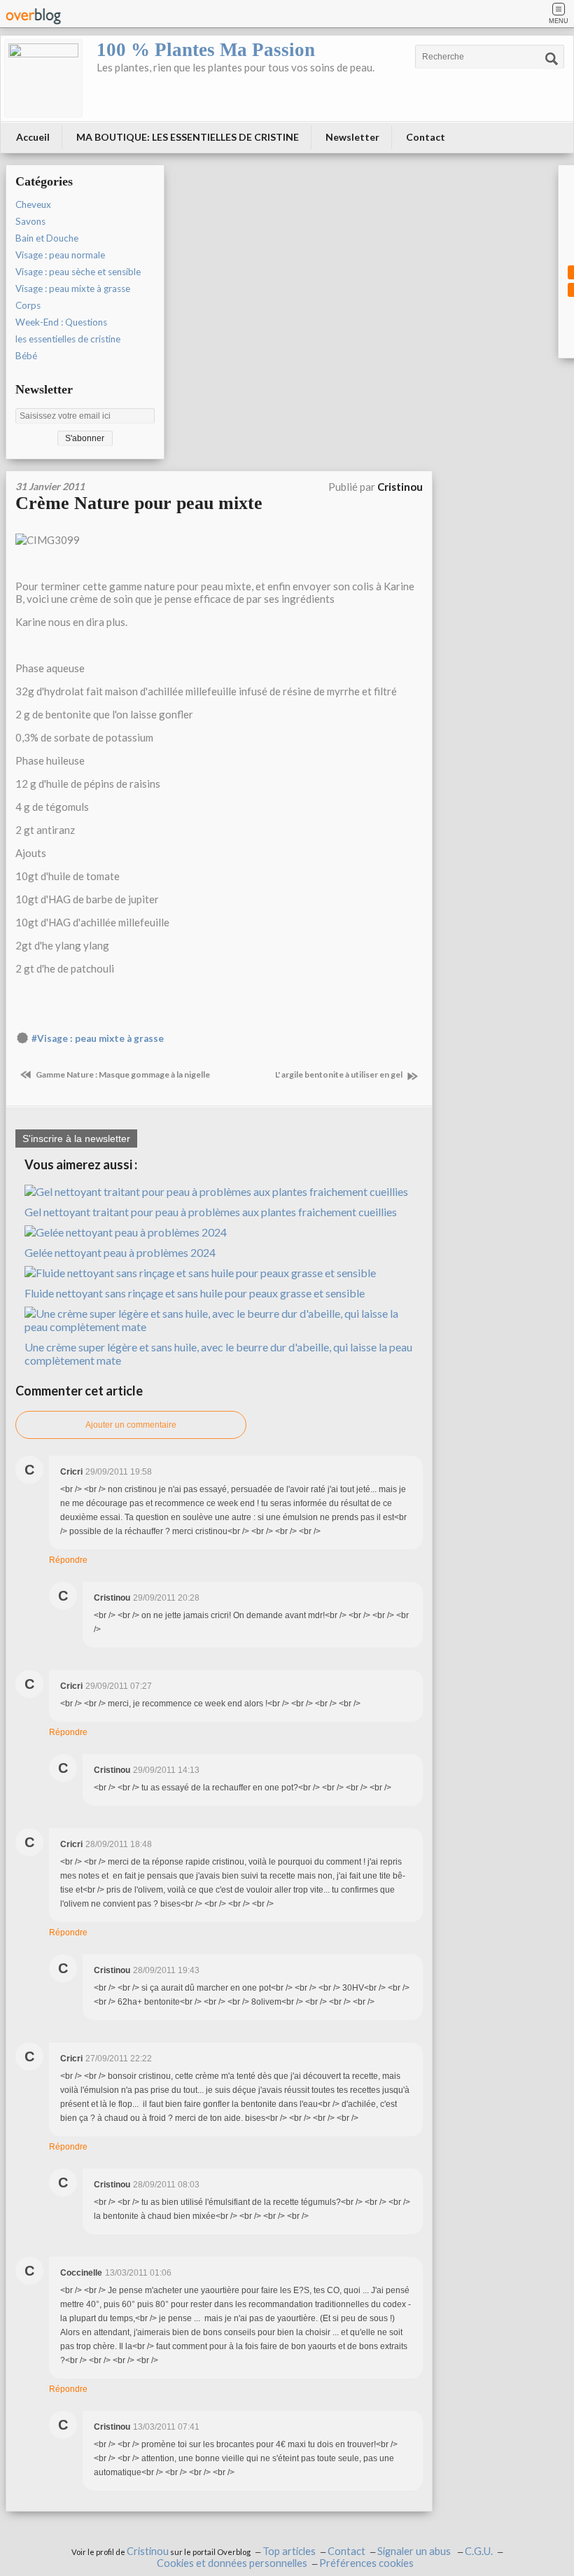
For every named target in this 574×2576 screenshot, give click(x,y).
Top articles (289, 2551)
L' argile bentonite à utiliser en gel (339, 1074)
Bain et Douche (47, 238)
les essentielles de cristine (68, 339)
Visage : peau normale (60, 255)
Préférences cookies (366, 2563)
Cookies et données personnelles (232, 2563)
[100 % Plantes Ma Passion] (43, 78)
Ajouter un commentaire (131, 1425)
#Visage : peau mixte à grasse (98, 1038)
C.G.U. (479, 2551)
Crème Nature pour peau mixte (139, 503)
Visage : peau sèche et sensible (78, 272)
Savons (30, 221)
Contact (426, 137)
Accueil (33, 137)
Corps (28, 305)
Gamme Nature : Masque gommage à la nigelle (122, 1074)
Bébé (26, 356)
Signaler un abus (415, 2551)
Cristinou (148, 2551)
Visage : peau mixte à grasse (73, 288)
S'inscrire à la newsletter (76, 1139)
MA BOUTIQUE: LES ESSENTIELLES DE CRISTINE (188, 137)
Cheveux (33, 204)
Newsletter (352, 137)
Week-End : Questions (61, 322)
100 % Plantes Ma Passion (206, 50)
